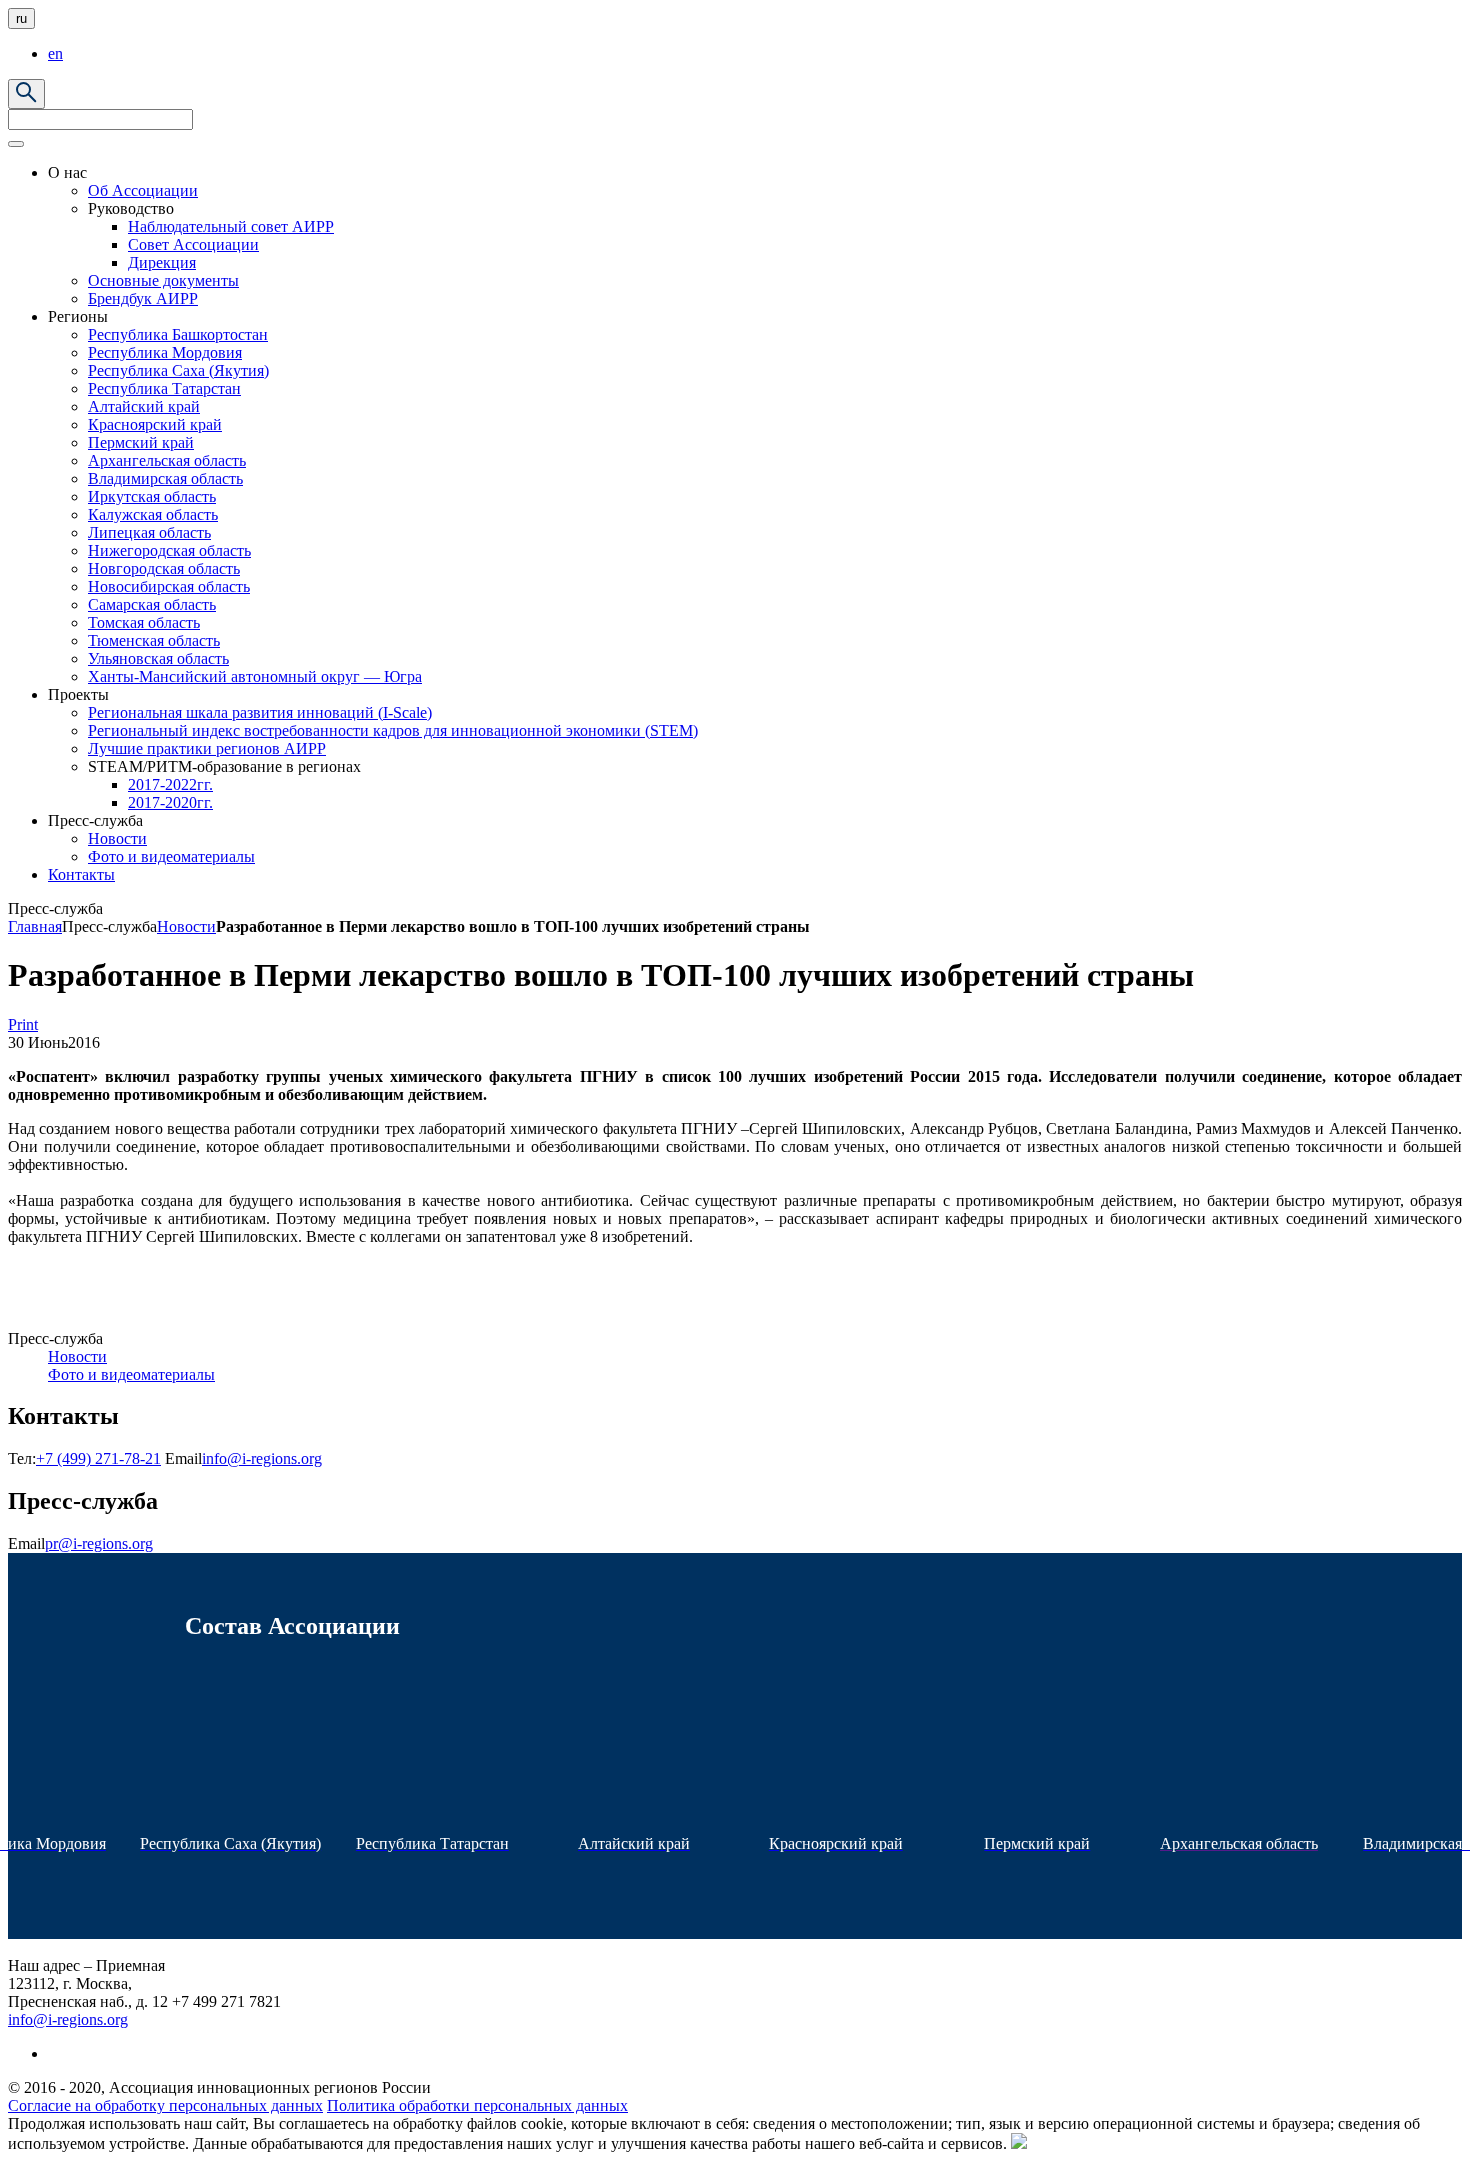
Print (23, 1024)
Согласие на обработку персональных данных (165, 2105)
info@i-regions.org (262, 1458)
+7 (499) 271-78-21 (98, 1458)
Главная (35, 926)
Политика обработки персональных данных (477, 2105)
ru (21, 18)
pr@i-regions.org (99, 1543)
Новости (186, 926)
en (55, 53)
